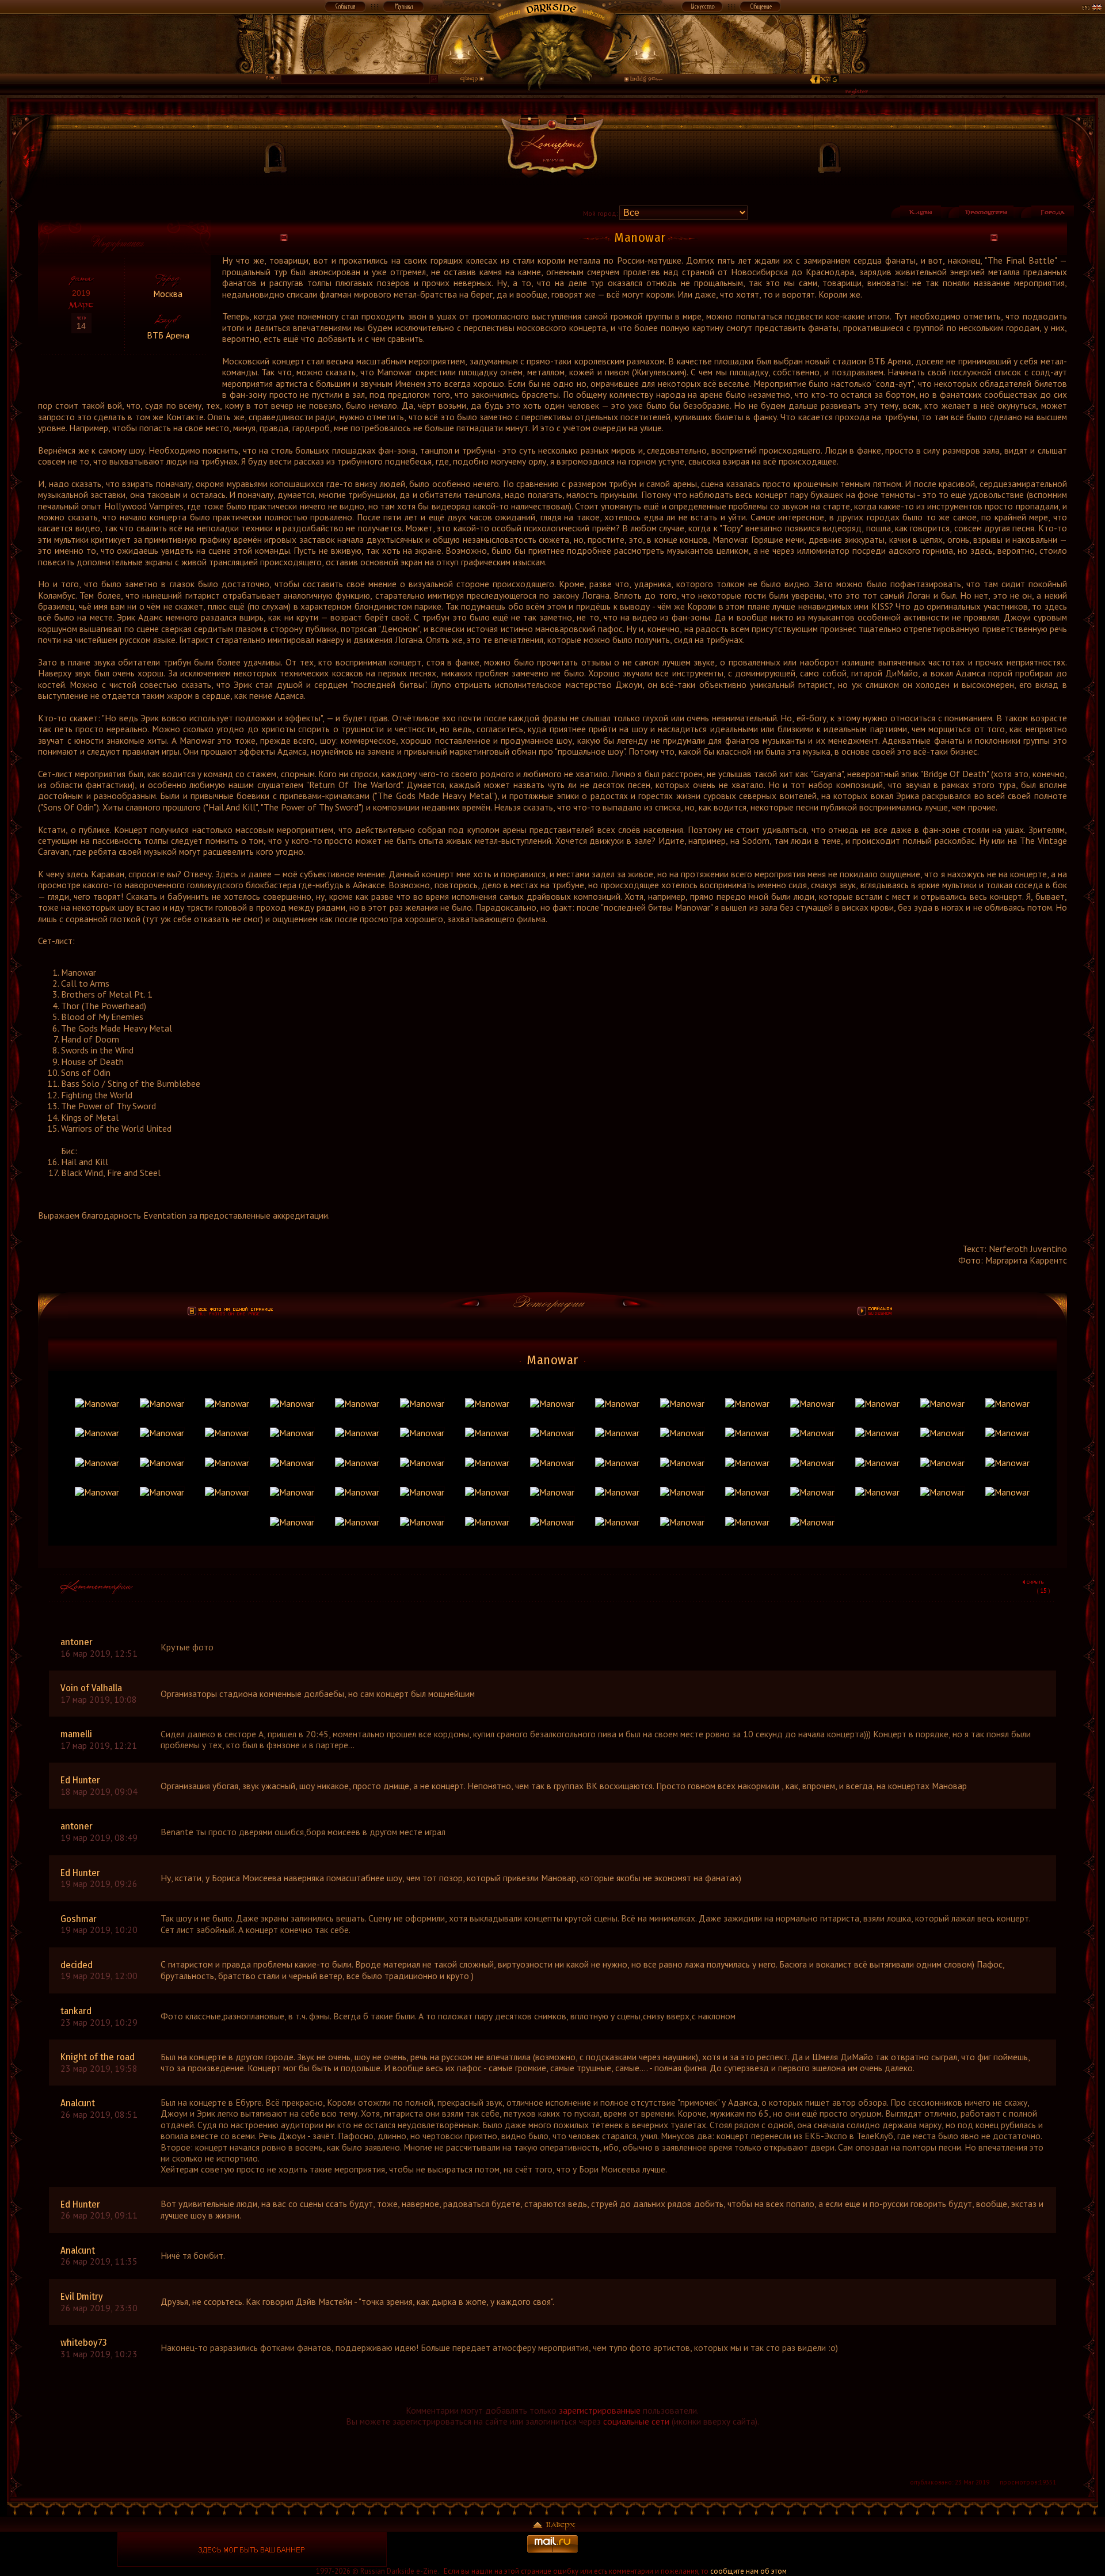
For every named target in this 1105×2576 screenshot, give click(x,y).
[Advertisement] (853, 2550)
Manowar (552, 1360)
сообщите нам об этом (748, 2571)
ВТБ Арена (168, 335)
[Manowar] (97, 1403)
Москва (168, 294)
